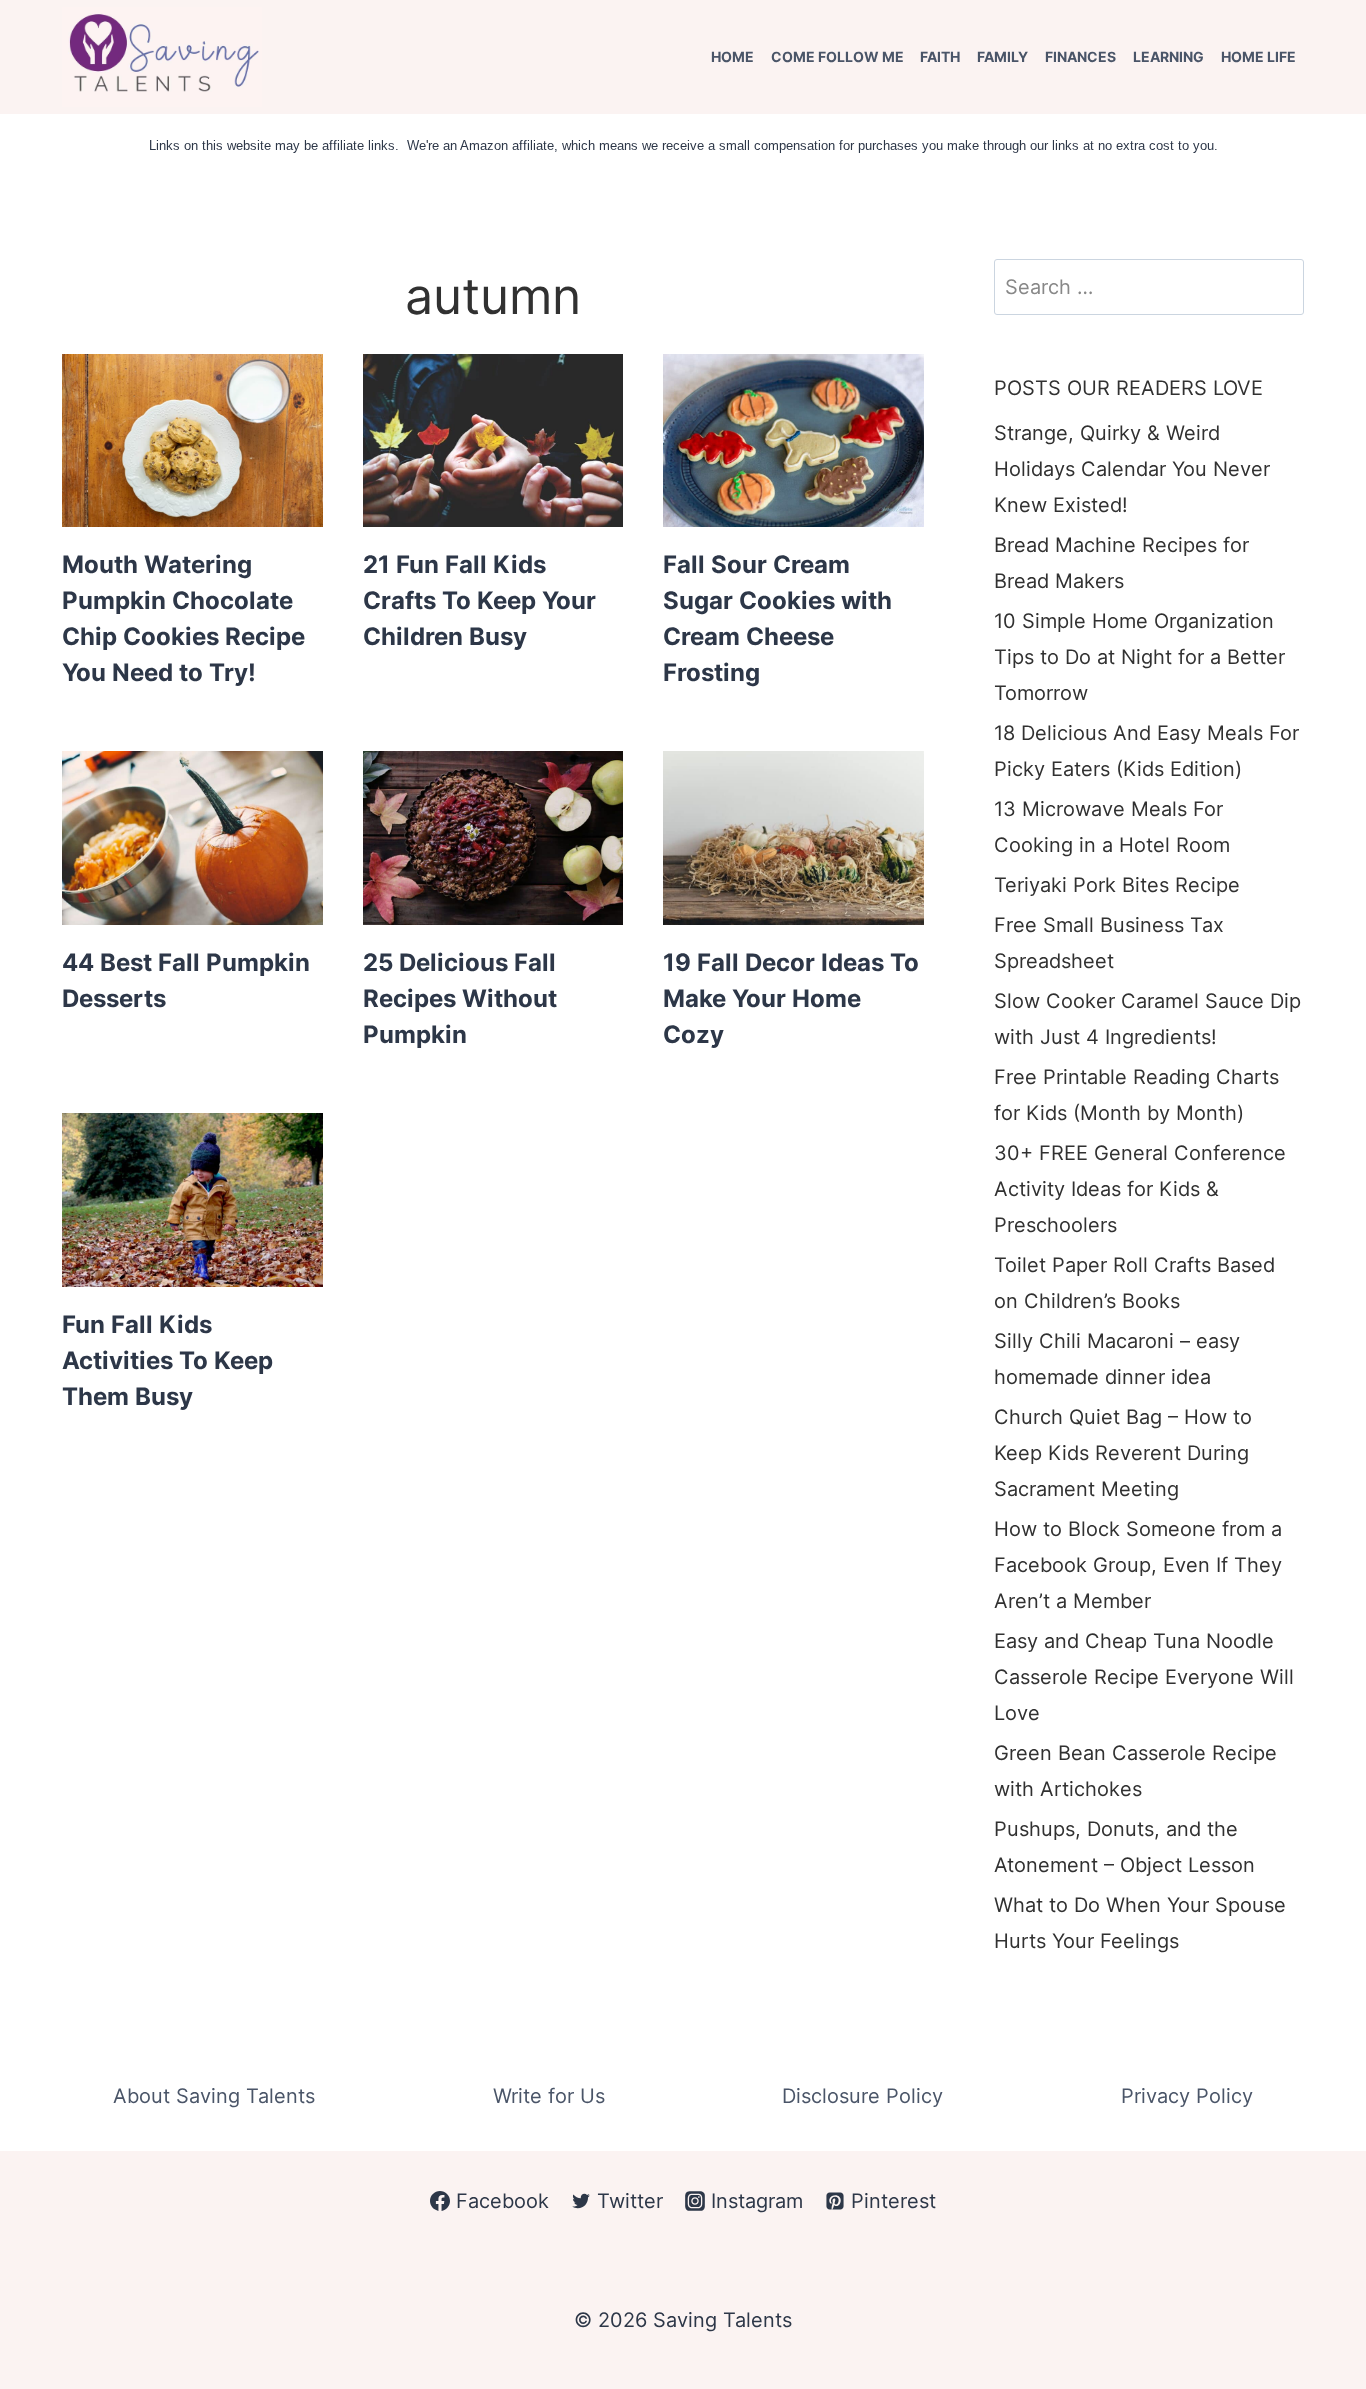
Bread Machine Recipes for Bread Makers (1121, 563)
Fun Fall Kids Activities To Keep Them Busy (167, 1360)
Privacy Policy (1187, 2096)
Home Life (1258, 56)
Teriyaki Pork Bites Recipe (1117, 885)
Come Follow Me (837, 56)
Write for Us (549, 2096)
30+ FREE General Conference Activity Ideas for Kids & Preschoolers (1140, 1189)
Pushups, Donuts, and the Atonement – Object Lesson (1124, 1847)
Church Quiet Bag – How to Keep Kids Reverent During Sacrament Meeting (1123, 1453)
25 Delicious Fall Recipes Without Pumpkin (460, 998)
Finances (1080, 56)
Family (1002, 56)
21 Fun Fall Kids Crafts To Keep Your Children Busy (479, 600)
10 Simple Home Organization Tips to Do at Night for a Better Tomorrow (1139, 657)
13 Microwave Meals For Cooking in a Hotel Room (1112, 827)
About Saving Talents (214, 2096)
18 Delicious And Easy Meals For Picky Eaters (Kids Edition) (1146, 751)
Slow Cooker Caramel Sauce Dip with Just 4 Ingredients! (1147, 1019)
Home (732, 56)
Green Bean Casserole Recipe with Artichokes (1135, 1771)
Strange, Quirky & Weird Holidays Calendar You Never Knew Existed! (1132, 469)
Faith (940, 56)
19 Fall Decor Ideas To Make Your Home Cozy (791, 998)
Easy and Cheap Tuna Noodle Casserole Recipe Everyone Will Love (1144, 1677)
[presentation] (192, 441)
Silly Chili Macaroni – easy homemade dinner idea (1117, 1359)
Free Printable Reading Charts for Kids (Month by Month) (1136, 1095)
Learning (1168, 56)
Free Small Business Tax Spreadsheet (1109, 943)
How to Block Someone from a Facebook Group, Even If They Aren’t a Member (1138, 1565)
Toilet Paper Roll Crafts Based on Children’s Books (1134, 1283)
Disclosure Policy (862, 2096)
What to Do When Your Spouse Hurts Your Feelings (1140, 1923)
